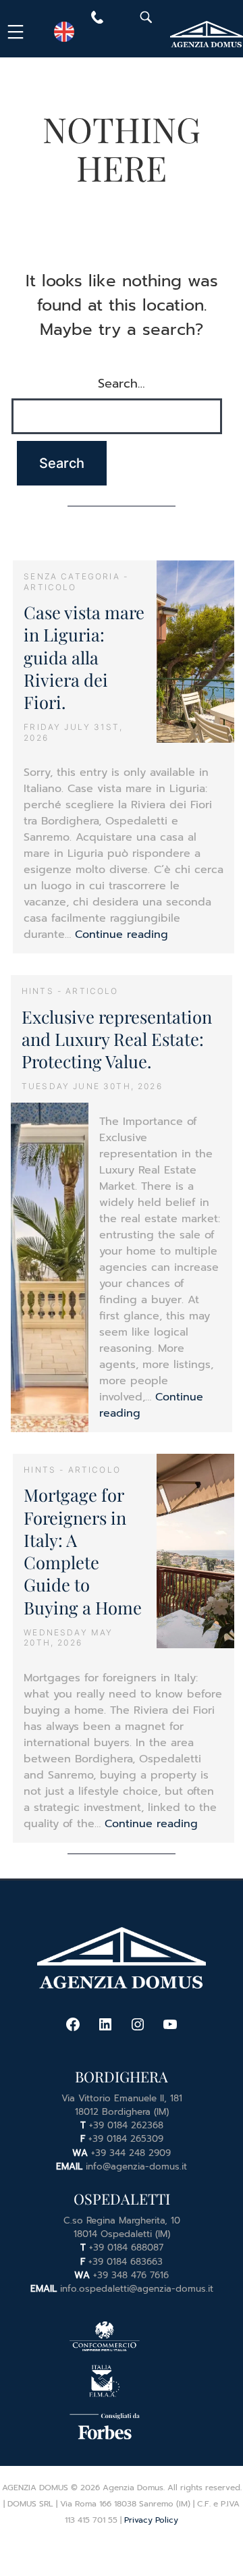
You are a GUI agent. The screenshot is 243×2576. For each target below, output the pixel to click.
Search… (122, 384)
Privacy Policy (151, 2520)
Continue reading (122, 935)
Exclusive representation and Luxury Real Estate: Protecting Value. (117, 1039)
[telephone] (97, 20)
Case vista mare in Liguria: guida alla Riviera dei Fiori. (84, 657)
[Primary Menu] (18, 32)
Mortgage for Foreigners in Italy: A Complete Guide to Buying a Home (83, 1550)
